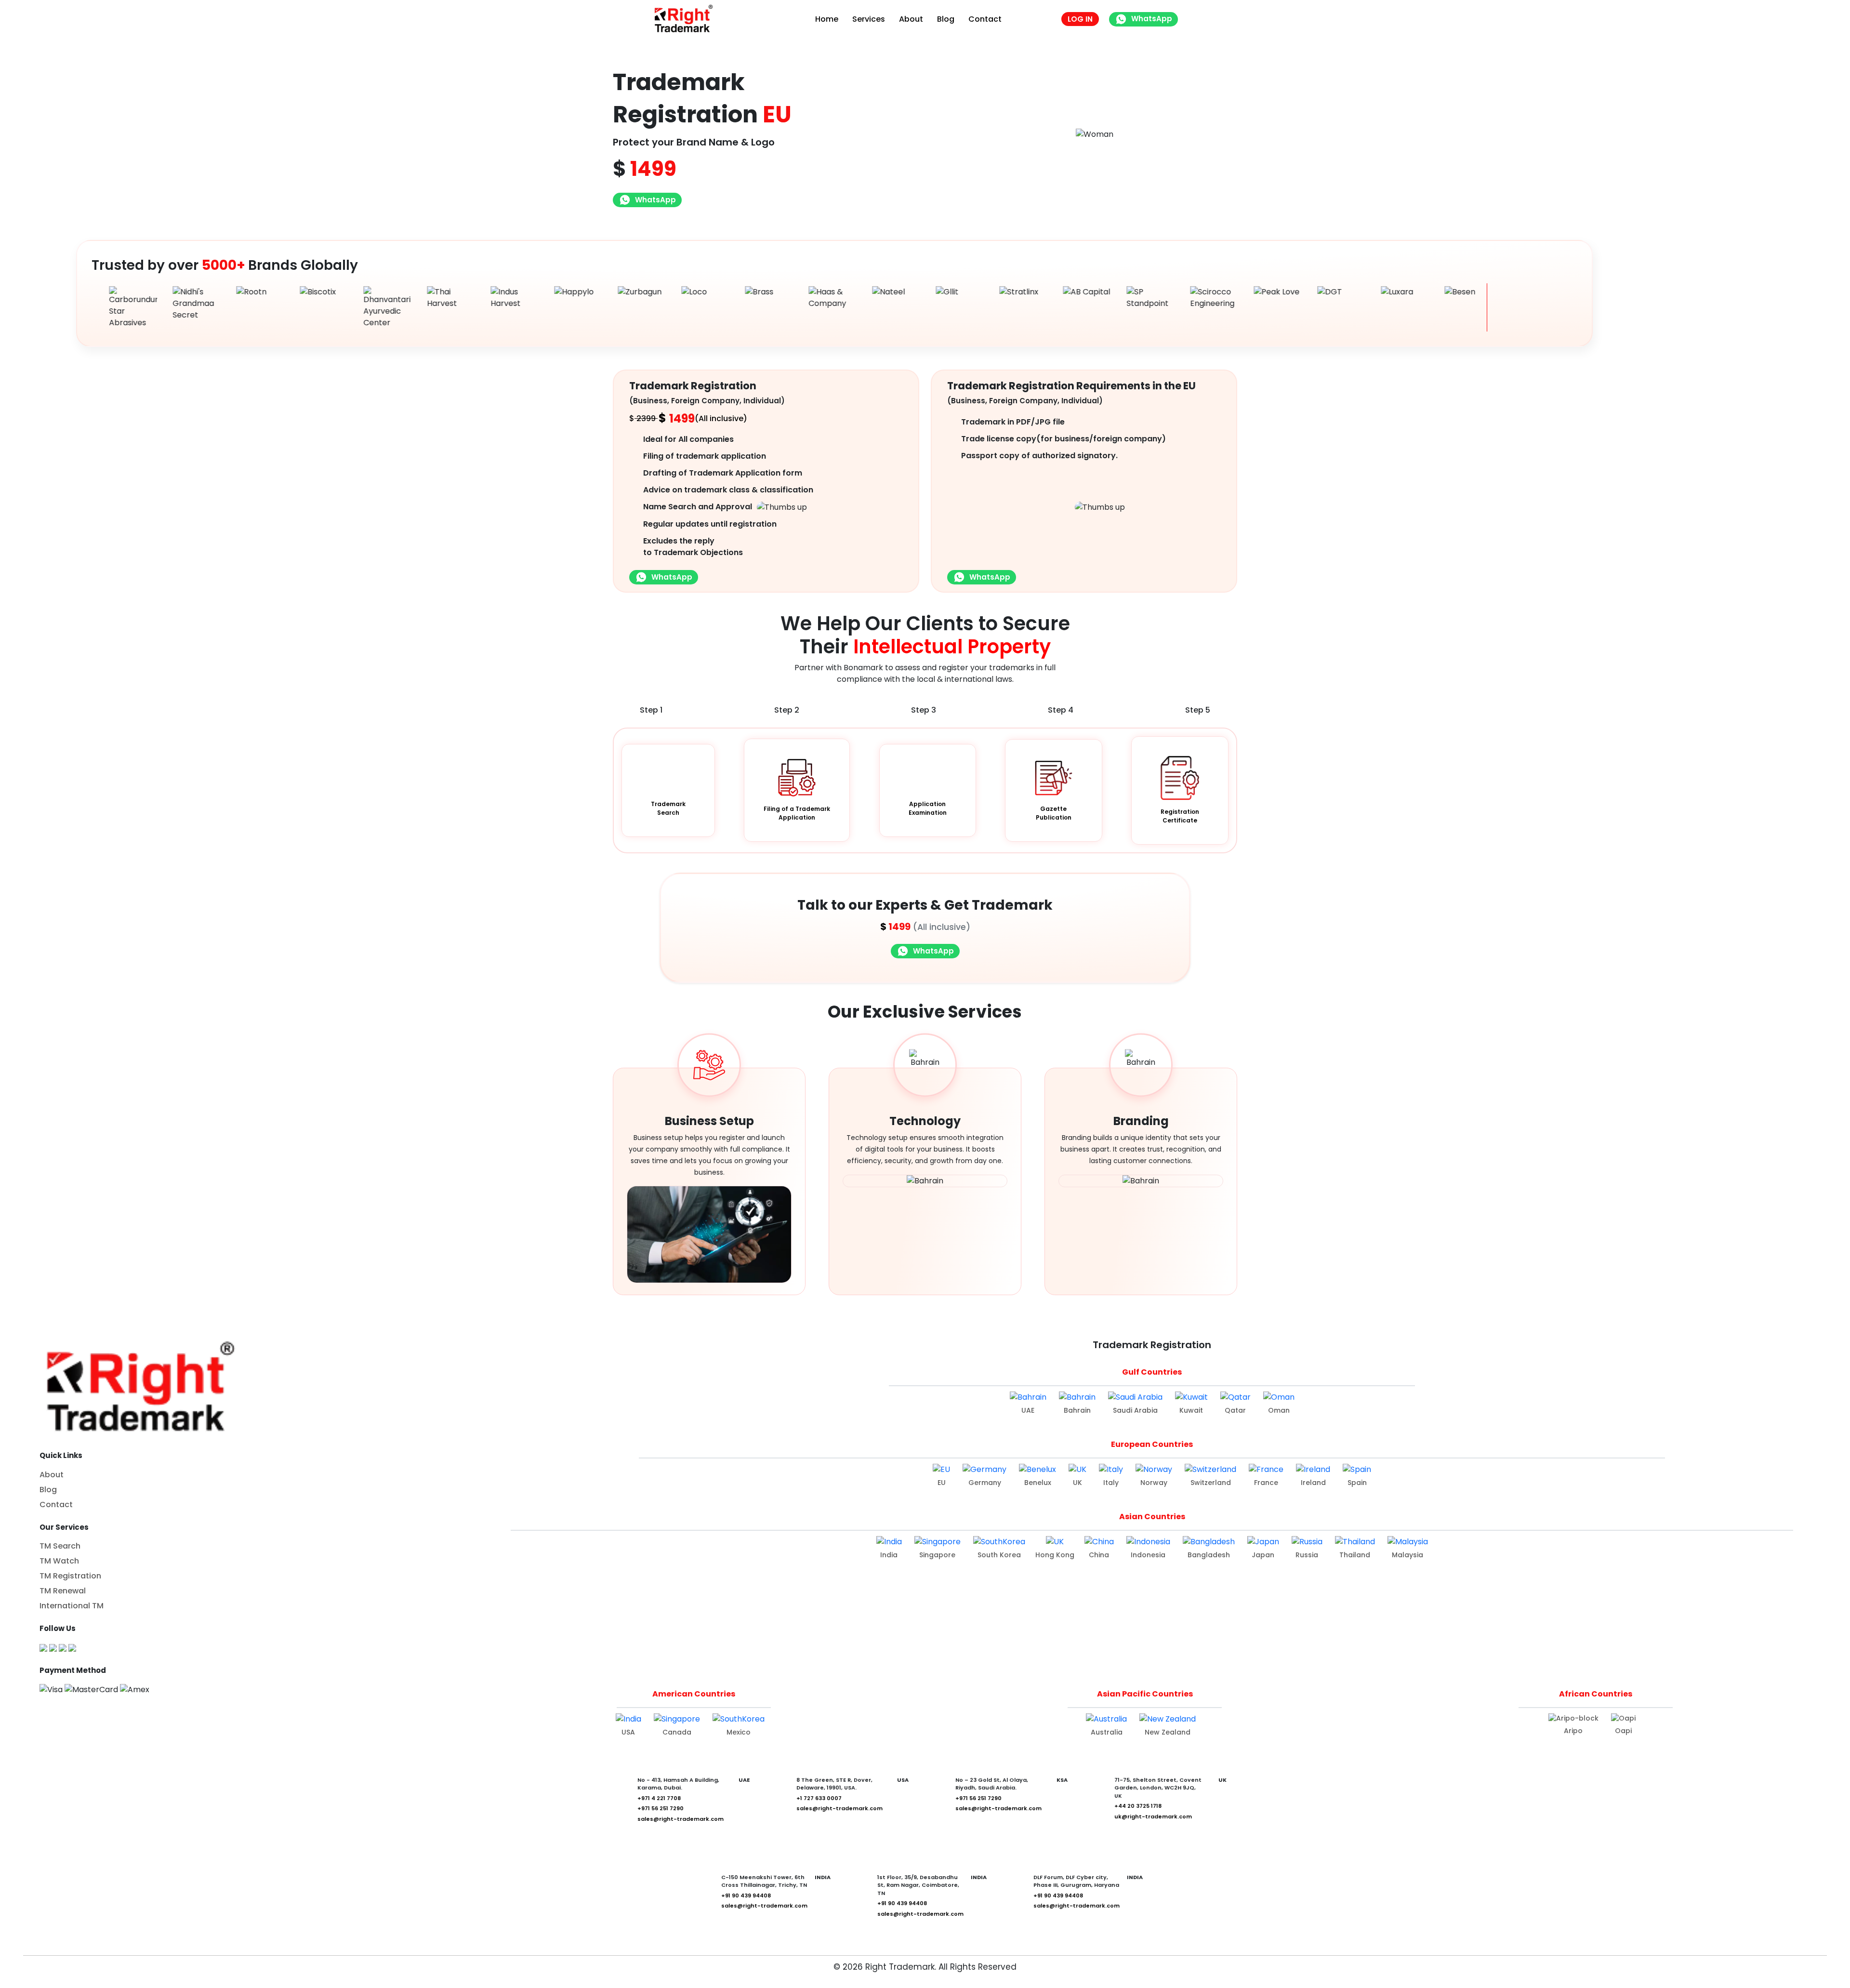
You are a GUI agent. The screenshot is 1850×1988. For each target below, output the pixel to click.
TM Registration (70, 1576)
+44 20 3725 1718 (1138, 1806)
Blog (946, 19)
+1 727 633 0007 (819, 1798)
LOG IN (1080, 19)
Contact (985, 19)
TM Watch (59, 1561)
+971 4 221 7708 (659, 1798)
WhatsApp (1152, 19)
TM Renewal (63, 1591)
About (911, 19)
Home (827, 19)
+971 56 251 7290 (661, 1808)
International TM (72, 1606)
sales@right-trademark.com (681, 1819)
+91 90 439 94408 (746, 1895)
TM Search (60, 1546)
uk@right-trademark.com (1153, 1816)
